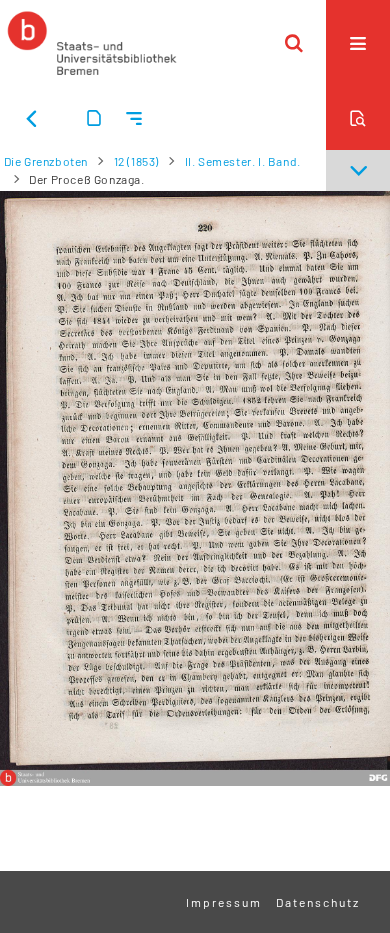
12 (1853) (136, 161)
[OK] (294, 43)
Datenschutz (318, 902)
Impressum (224, 902)
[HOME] (92, 43)
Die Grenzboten (46, 161)
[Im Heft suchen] (358, 118)
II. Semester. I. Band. (243, 161)
